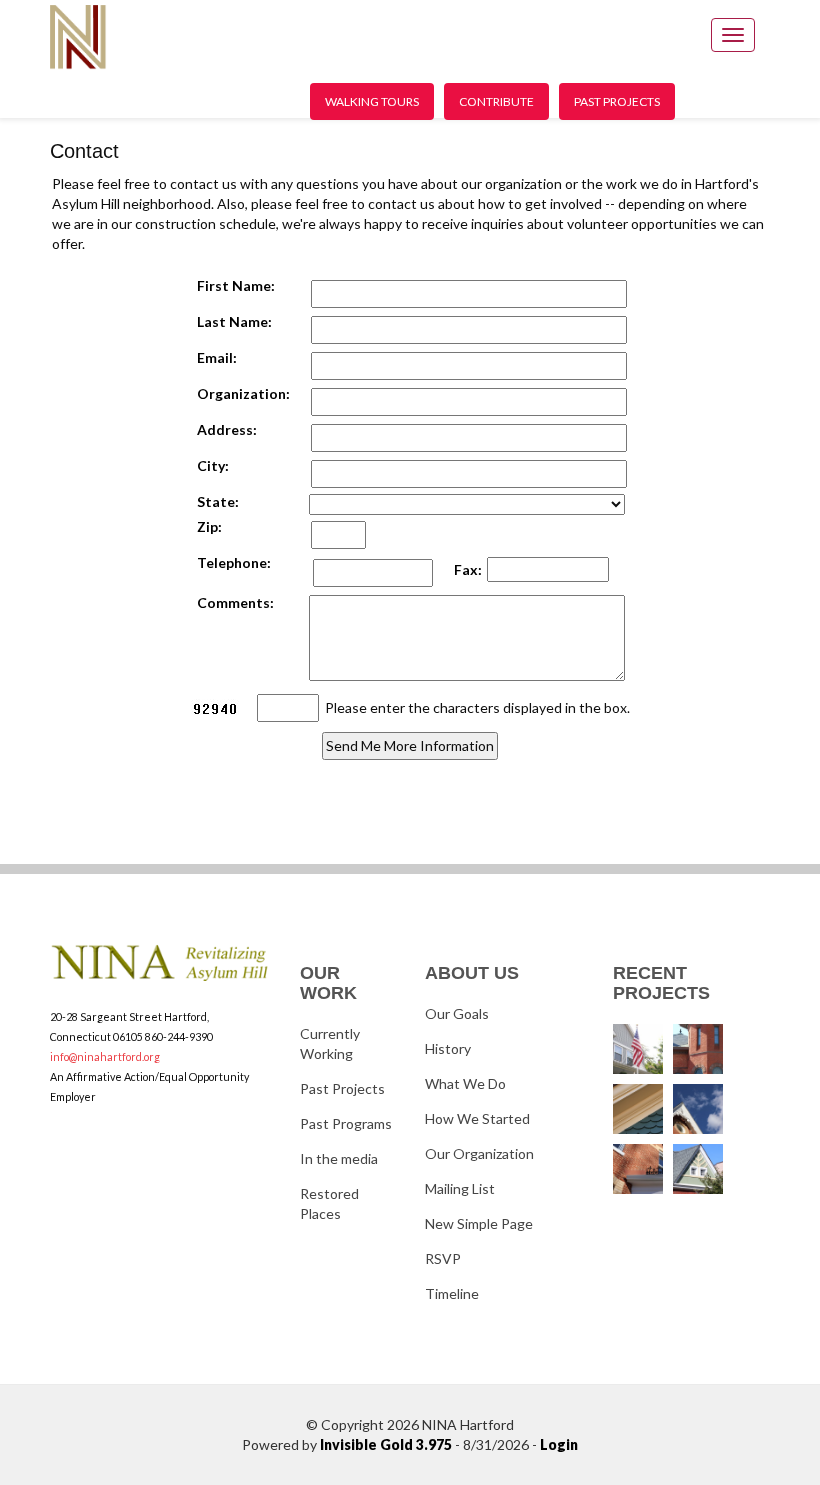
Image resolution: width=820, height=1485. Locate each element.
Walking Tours (372, 101)
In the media (339, 1158)
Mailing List (460, 1188)
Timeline (452, 1293)
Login (559, 1444)
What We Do (465, 1083)
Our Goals (457, 1013)
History (448, 1048)
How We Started (477, 1118)
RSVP (443, 1258)
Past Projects (617, 101)
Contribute (496, 101)
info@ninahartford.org (105, 1056)
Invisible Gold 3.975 (387, 1444)
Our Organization (479, 1153)
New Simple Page (479, 1223)
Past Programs (346, 1123)
